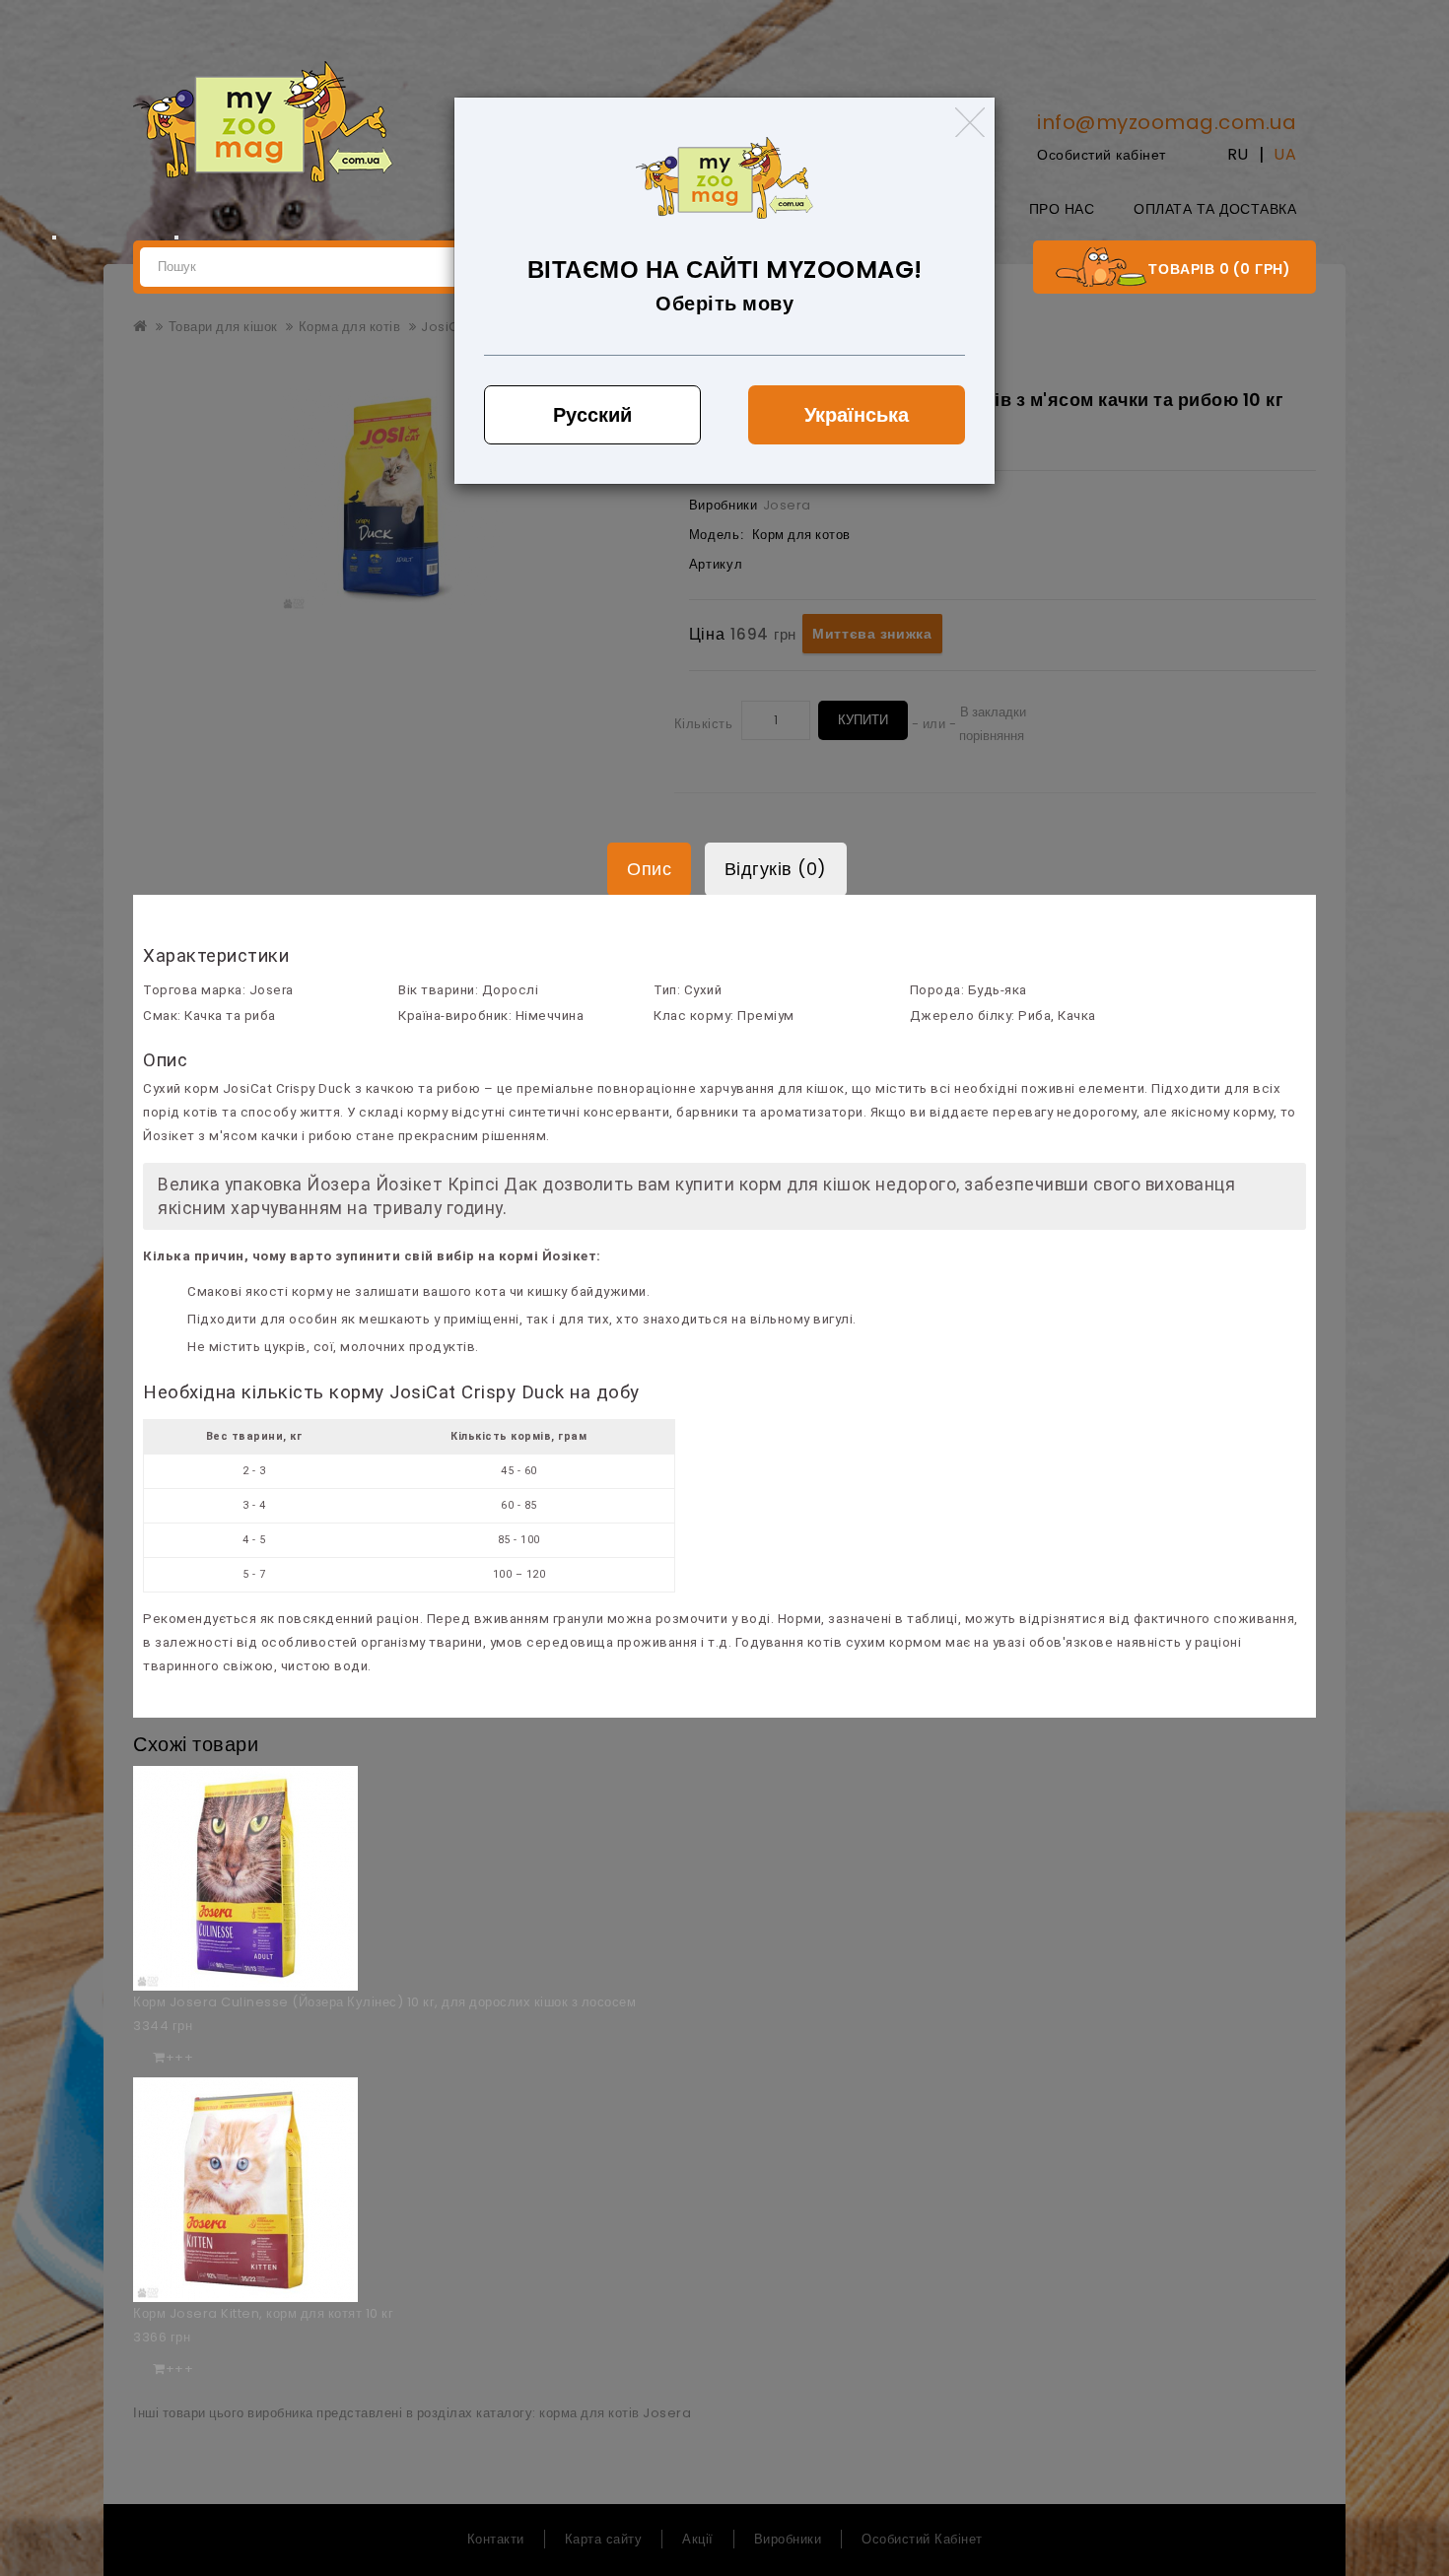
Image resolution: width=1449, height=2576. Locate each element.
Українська (857, 415)
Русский (592, 415)
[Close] (970, 122)
